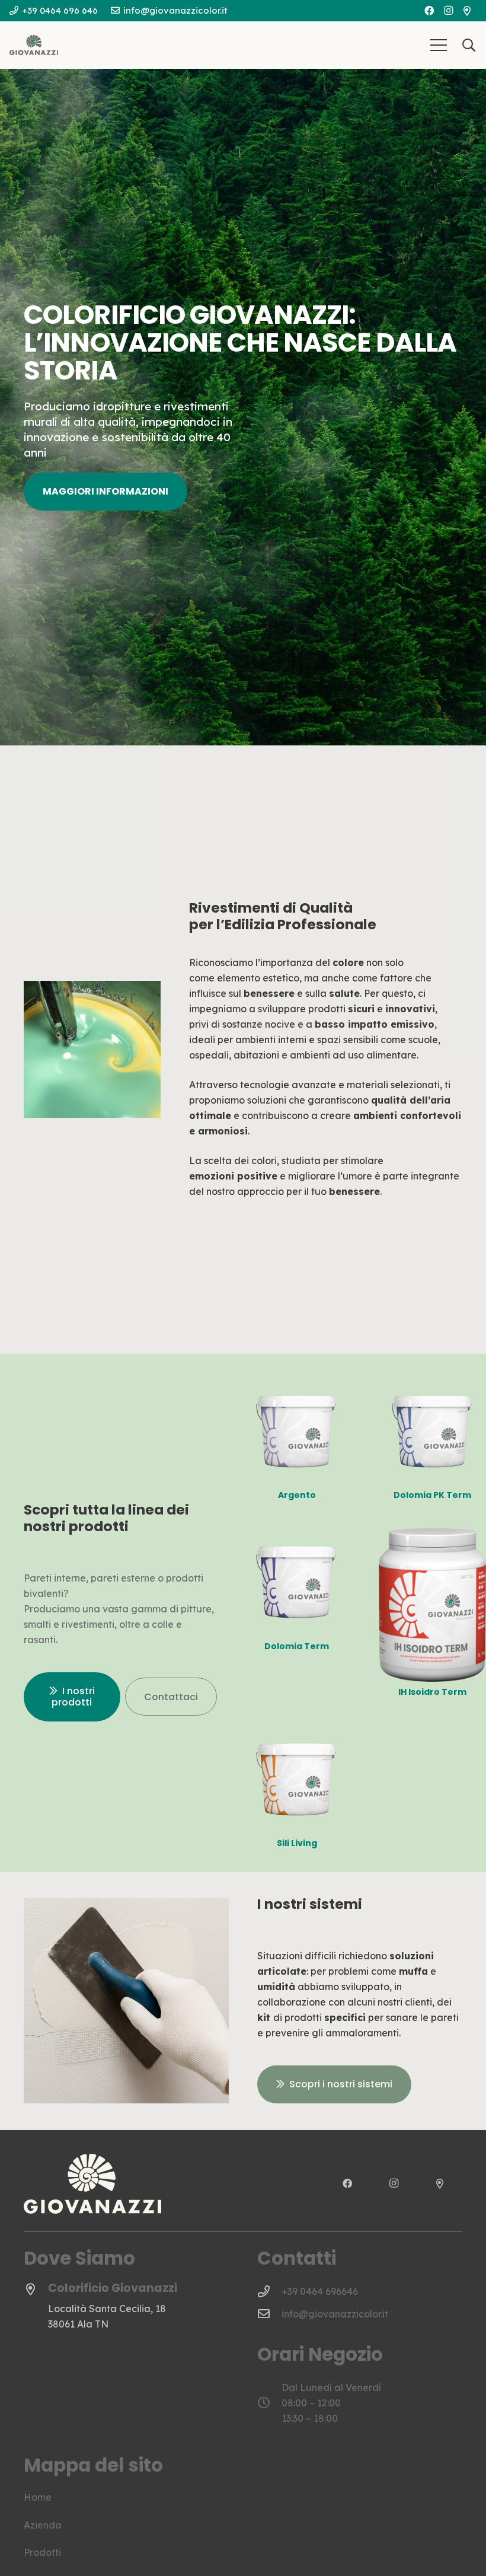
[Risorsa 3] (34, 45)
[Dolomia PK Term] (432, 1385)
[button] (439, 45)
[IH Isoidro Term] (432, 1536)
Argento (297, 1495)
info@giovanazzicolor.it (335, 2314)
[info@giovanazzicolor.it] (269, 2314)
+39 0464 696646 (320, 2291)
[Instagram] (448, 11)
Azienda (43, 2525)
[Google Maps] (467, 11)
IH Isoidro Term (432, 1692)
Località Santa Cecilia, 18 (107, 2309)
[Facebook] (429, 11)
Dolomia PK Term (432, 1495)
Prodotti (42, 2552)
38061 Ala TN (78, 2324)
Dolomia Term (297, 1646)
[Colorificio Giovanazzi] (36, 2290)
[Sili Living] (297, 1733)
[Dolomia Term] (297, 1536)
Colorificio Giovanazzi (113, 2288)
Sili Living (297, 1843)
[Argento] (297, 1385)
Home (38, 2497)
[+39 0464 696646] (269, 2291)
